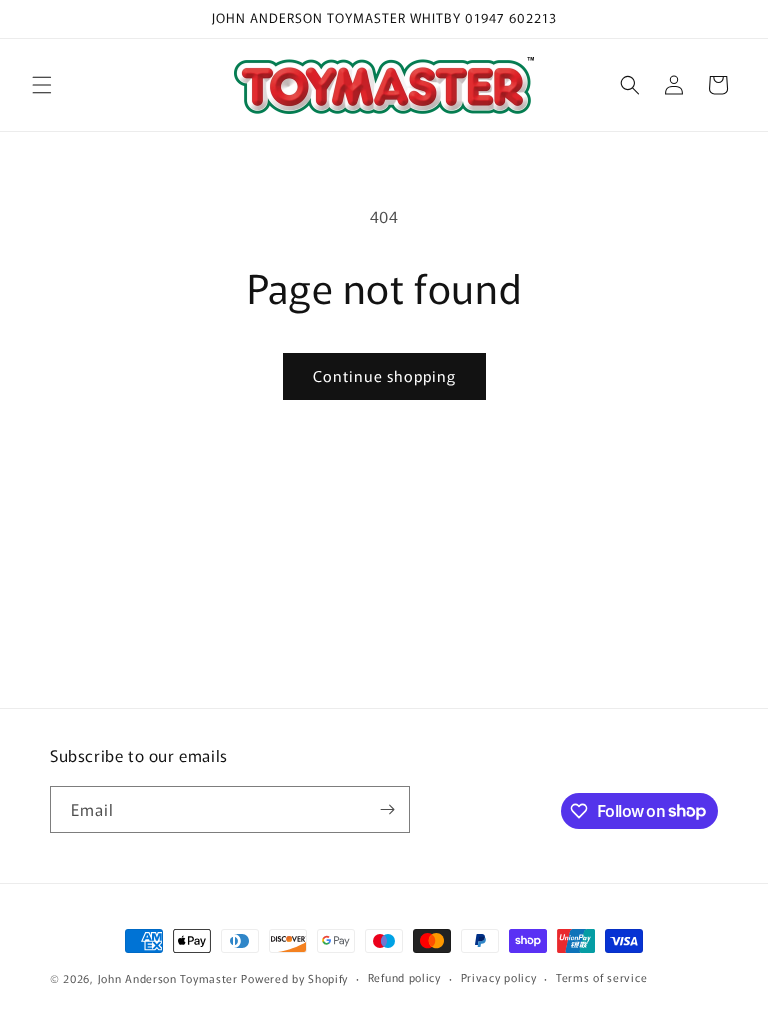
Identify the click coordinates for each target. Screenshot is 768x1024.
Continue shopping (384, 375)
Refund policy (404, 977)
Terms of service (601, 977)
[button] (42, 85)
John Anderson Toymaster (168, 978)
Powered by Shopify (294, 978)
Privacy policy (499, 977)
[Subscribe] (387, 809)
